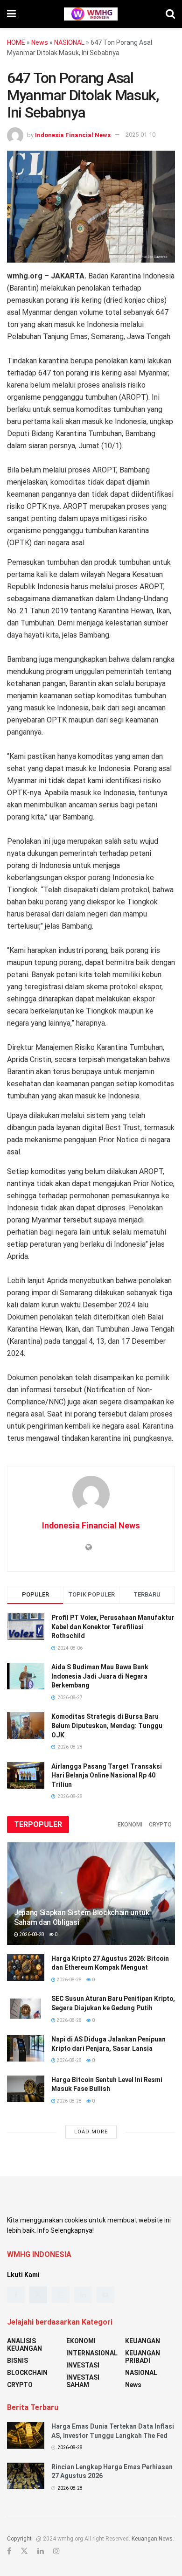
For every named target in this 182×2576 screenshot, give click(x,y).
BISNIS (17, 2361)
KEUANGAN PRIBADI (143, 2357)
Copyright (19, 2539)
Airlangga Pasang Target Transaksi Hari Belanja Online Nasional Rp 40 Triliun (107, 1775)
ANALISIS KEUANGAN (24, 2345)
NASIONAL (69, 42)
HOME (16, 42)
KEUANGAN (143, 2341)
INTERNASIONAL (92, 2353)
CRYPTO (160, 1825)
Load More (91, 2132)
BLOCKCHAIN (27, 2373)
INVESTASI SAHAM (83, 2381)
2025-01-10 (140, 135)
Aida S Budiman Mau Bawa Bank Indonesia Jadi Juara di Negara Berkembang (100, 1676)
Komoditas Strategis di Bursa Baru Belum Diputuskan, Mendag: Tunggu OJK (107, 1725)
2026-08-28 (31, 1934)
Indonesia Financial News (73, 135)
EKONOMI (130, 1825)
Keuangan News (152, 2539)
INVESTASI (83, 2365)
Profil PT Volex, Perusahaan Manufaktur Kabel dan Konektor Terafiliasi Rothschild (113, 1627)
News (40, 42)
